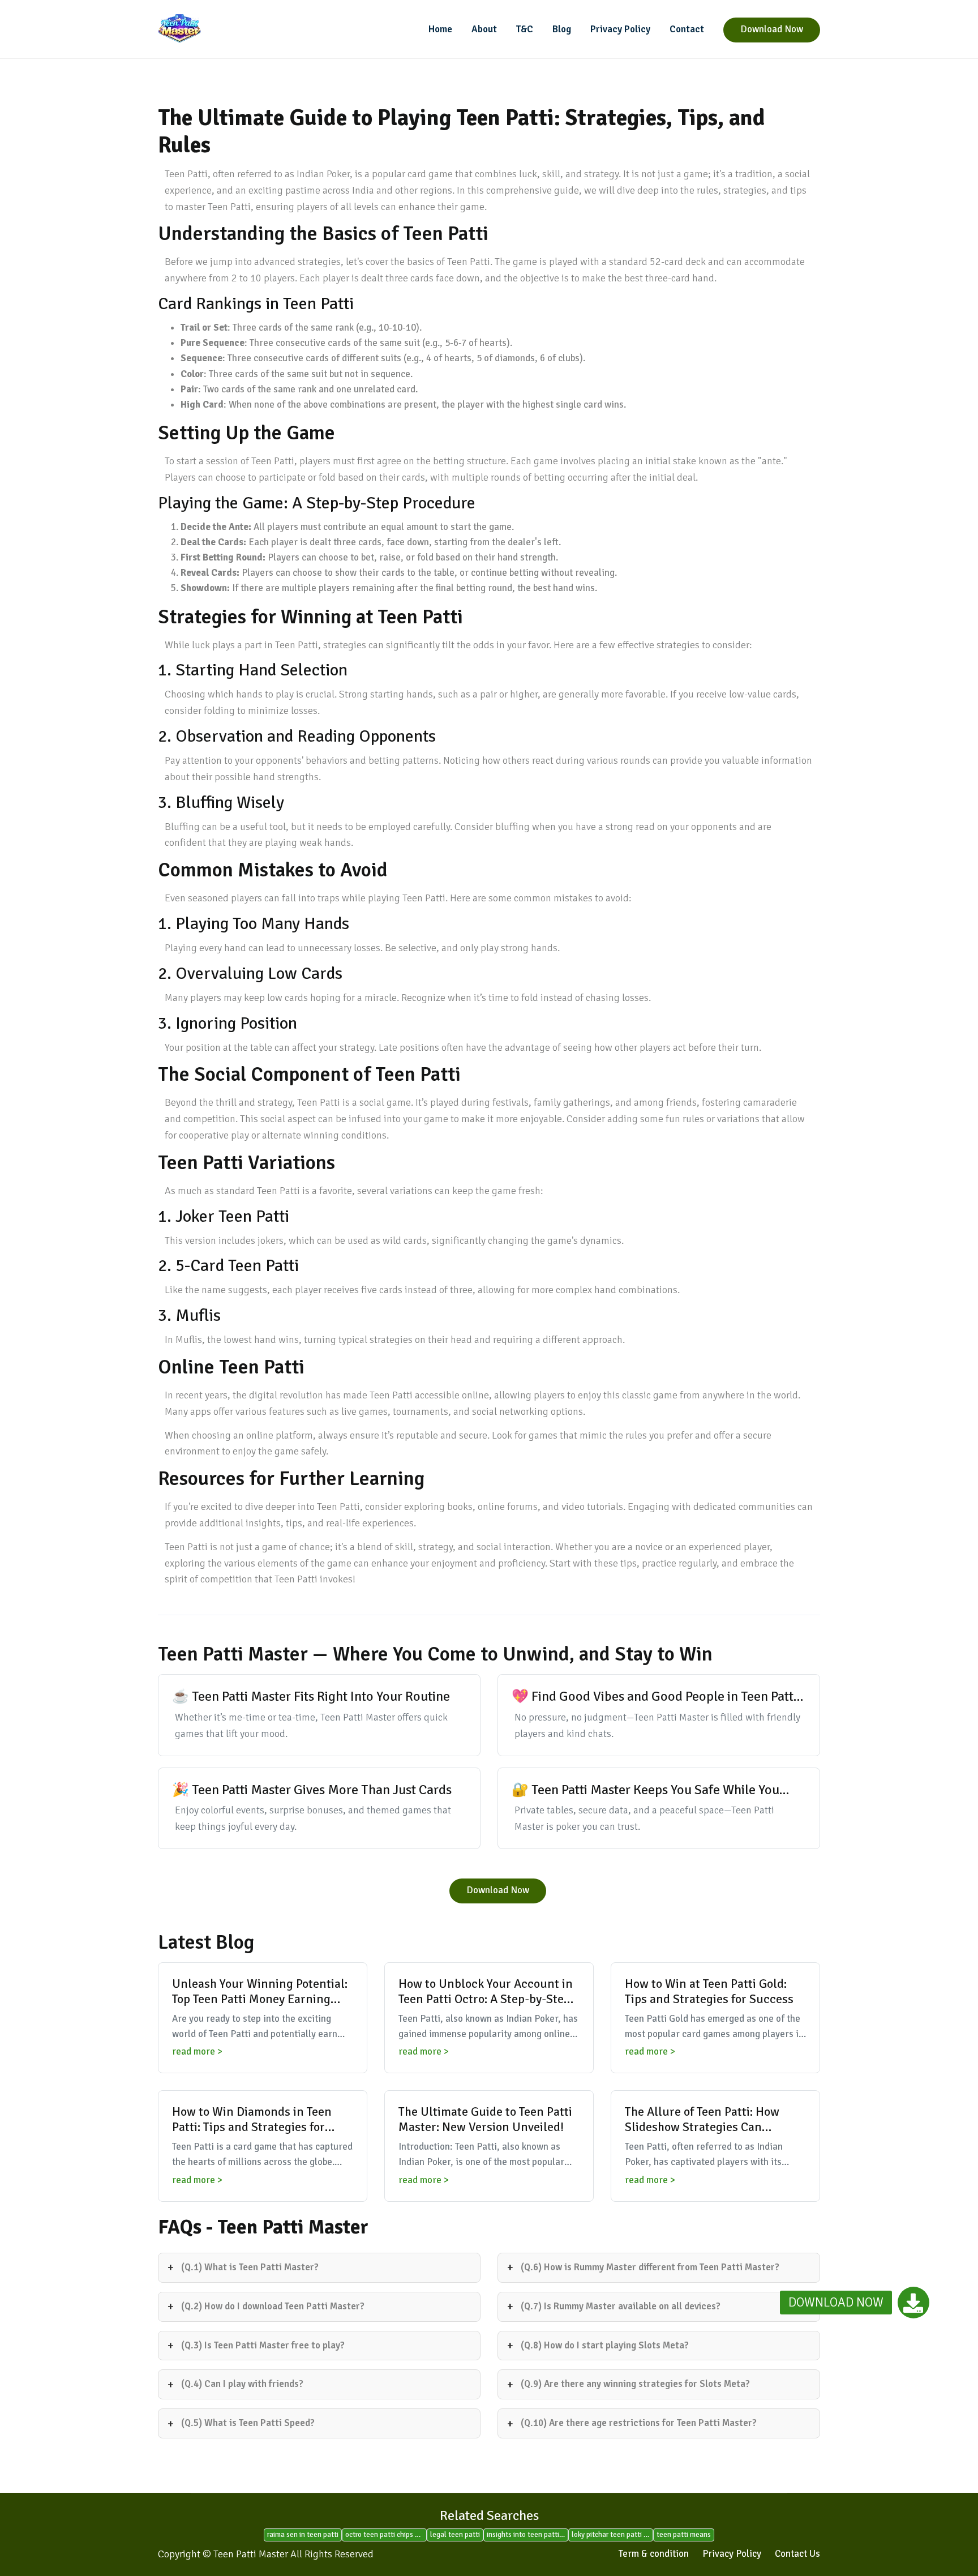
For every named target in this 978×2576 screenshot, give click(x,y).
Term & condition (654, 2554)
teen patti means (684, 2535)
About (484, 29)
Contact (687, 29)
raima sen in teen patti (303, 2535)
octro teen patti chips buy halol (386, 2535)
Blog (562, 29)
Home (440, 29)
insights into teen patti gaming (527, 2535)
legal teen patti (455, 2535)
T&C (525, 29)
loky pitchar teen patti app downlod (612, 2535)
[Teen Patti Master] (234, 29)
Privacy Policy (620, 29)
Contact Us (797, 2554)
